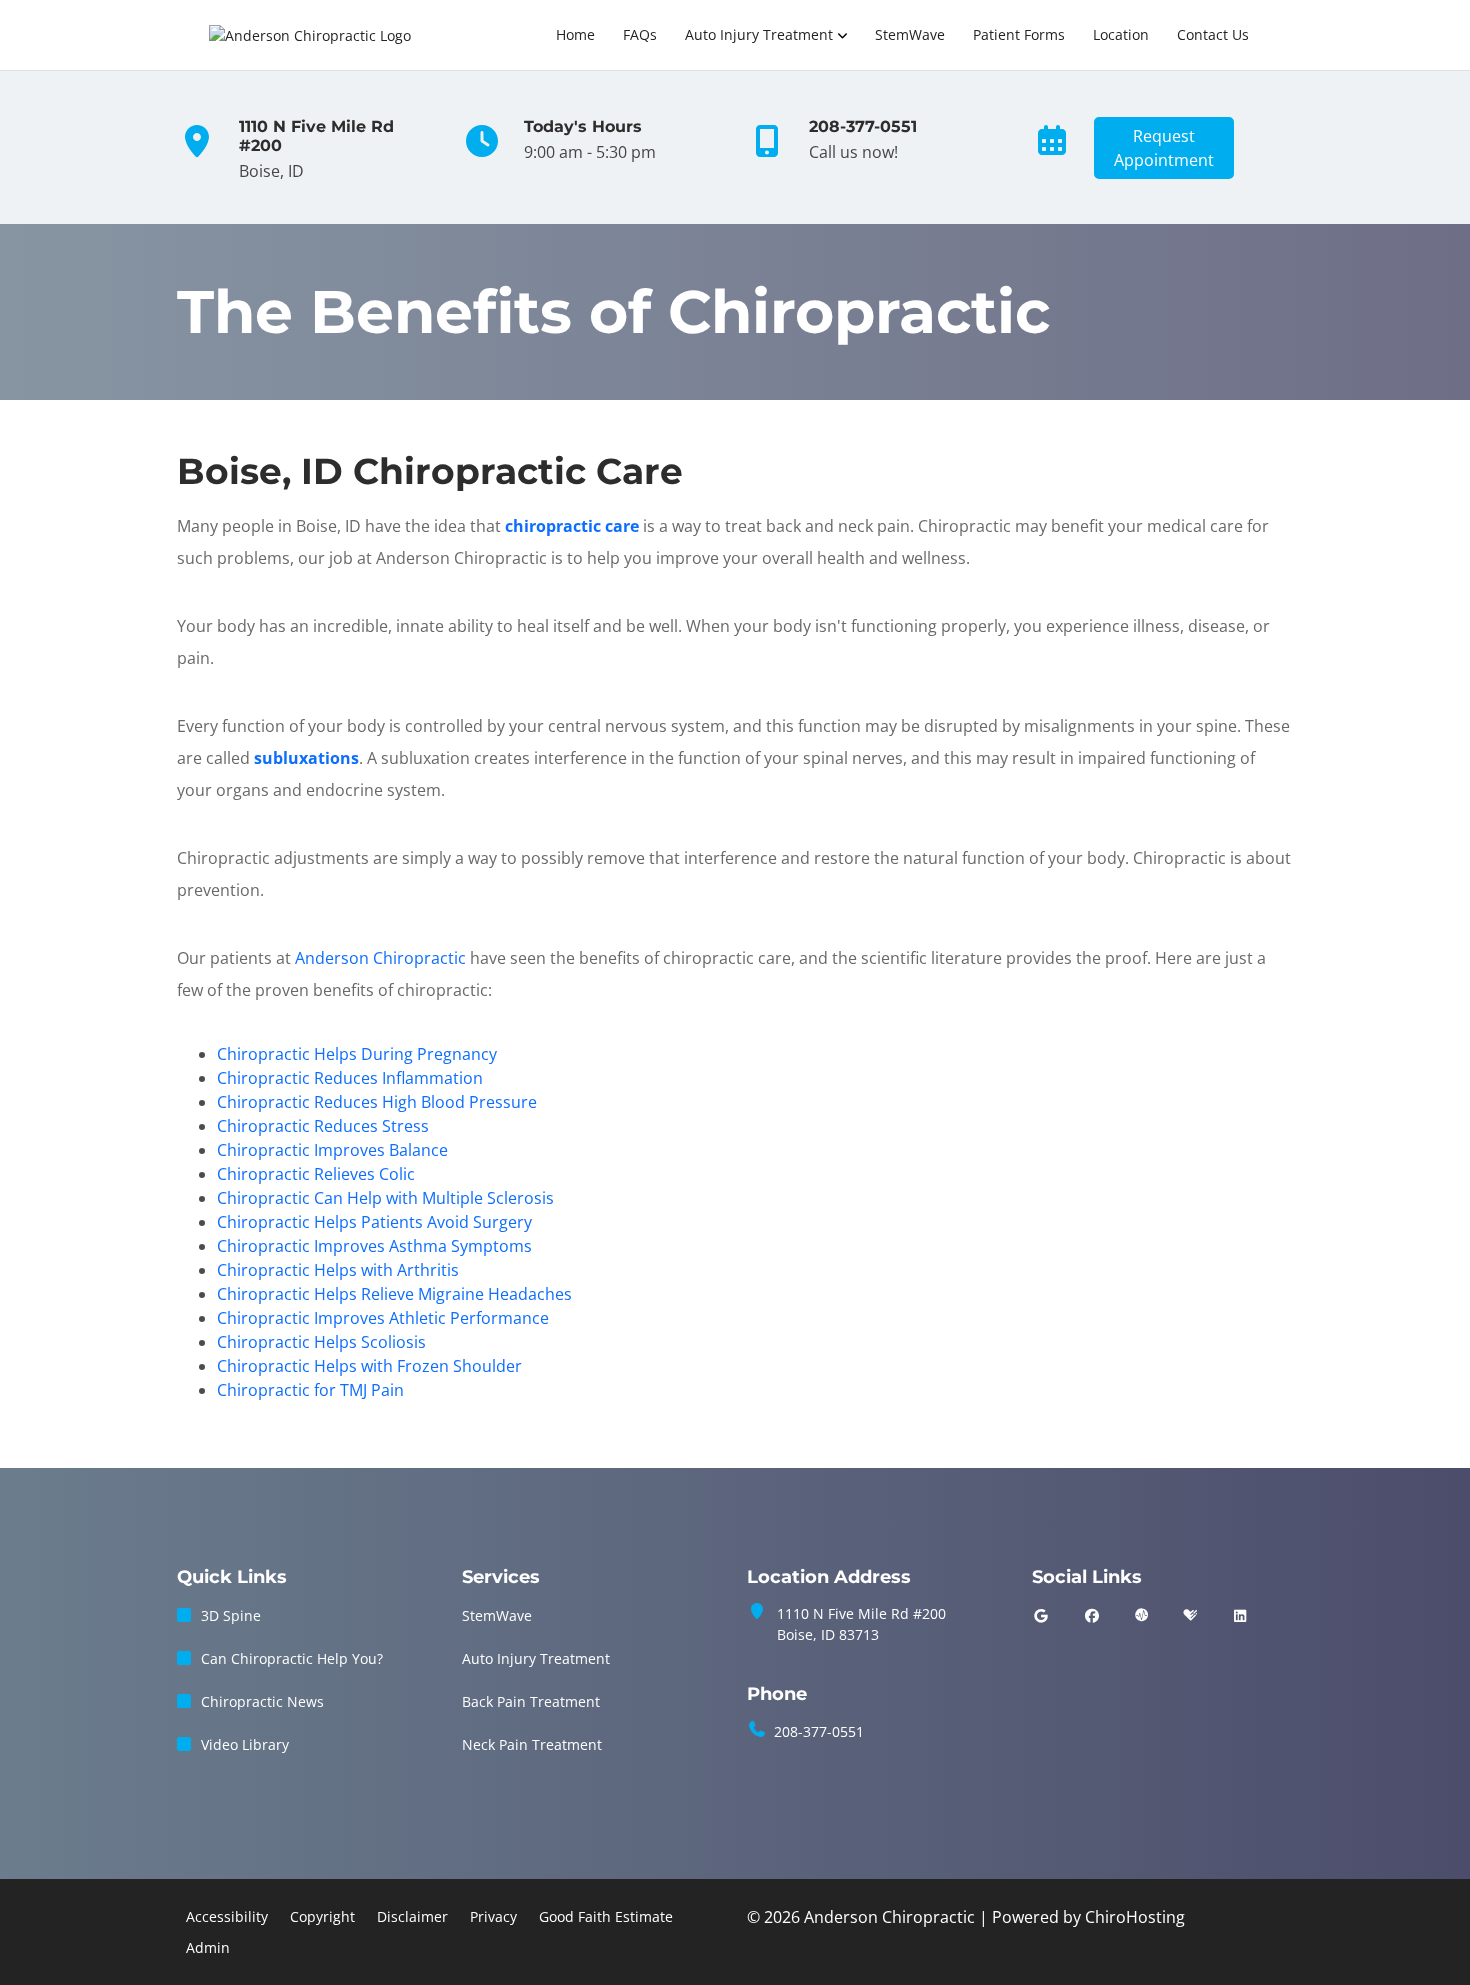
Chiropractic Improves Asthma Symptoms (374, 1246)
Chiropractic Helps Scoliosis (321, 1342)
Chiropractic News (262, 1701)
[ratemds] (1142, 1615)
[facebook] (1093, 1615)
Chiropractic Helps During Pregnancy (357, 1054)
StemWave (910, 34)
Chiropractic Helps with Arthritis (338, 1270)
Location (1121, 34)
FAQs (640, 34)
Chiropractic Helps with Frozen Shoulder (369, 1366)
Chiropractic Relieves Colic (316, 1174)
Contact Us (1213, 34)
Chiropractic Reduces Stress (323, 1126)
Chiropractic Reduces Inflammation (350, 1078)
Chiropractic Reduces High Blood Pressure (377, 1102)
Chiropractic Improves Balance (332, 1150)
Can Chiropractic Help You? (292, 1658)
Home (575, 34)
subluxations (306, 758)
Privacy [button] (493, 1916)
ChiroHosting (1135, 1917)
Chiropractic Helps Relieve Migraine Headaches (394, 1294)
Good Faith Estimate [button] (606, 1916)
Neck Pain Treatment (532, 1744)
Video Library (245, 1744)
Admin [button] (208, 1947)
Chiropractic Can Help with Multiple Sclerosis (385, 1198)
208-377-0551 (819, 1731)
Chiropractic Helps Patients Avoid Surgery (374, 1222)
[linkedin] (1240, 1615)
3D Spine (231, 1615)
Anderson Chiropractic (380, 958)
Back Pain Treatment (531, 1701)
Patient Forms (1019, 34)
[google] (1041, 1615)
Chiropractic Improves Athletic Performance (383, 1318)
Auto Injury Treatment (759, 34)
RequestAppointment (1164, 148)
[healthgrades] (1190, 1615)
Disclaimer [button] (412, 1916)
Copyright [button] (322, 1916)
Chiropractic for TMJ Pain (310, 1390)
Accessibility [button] (227, 1916)
